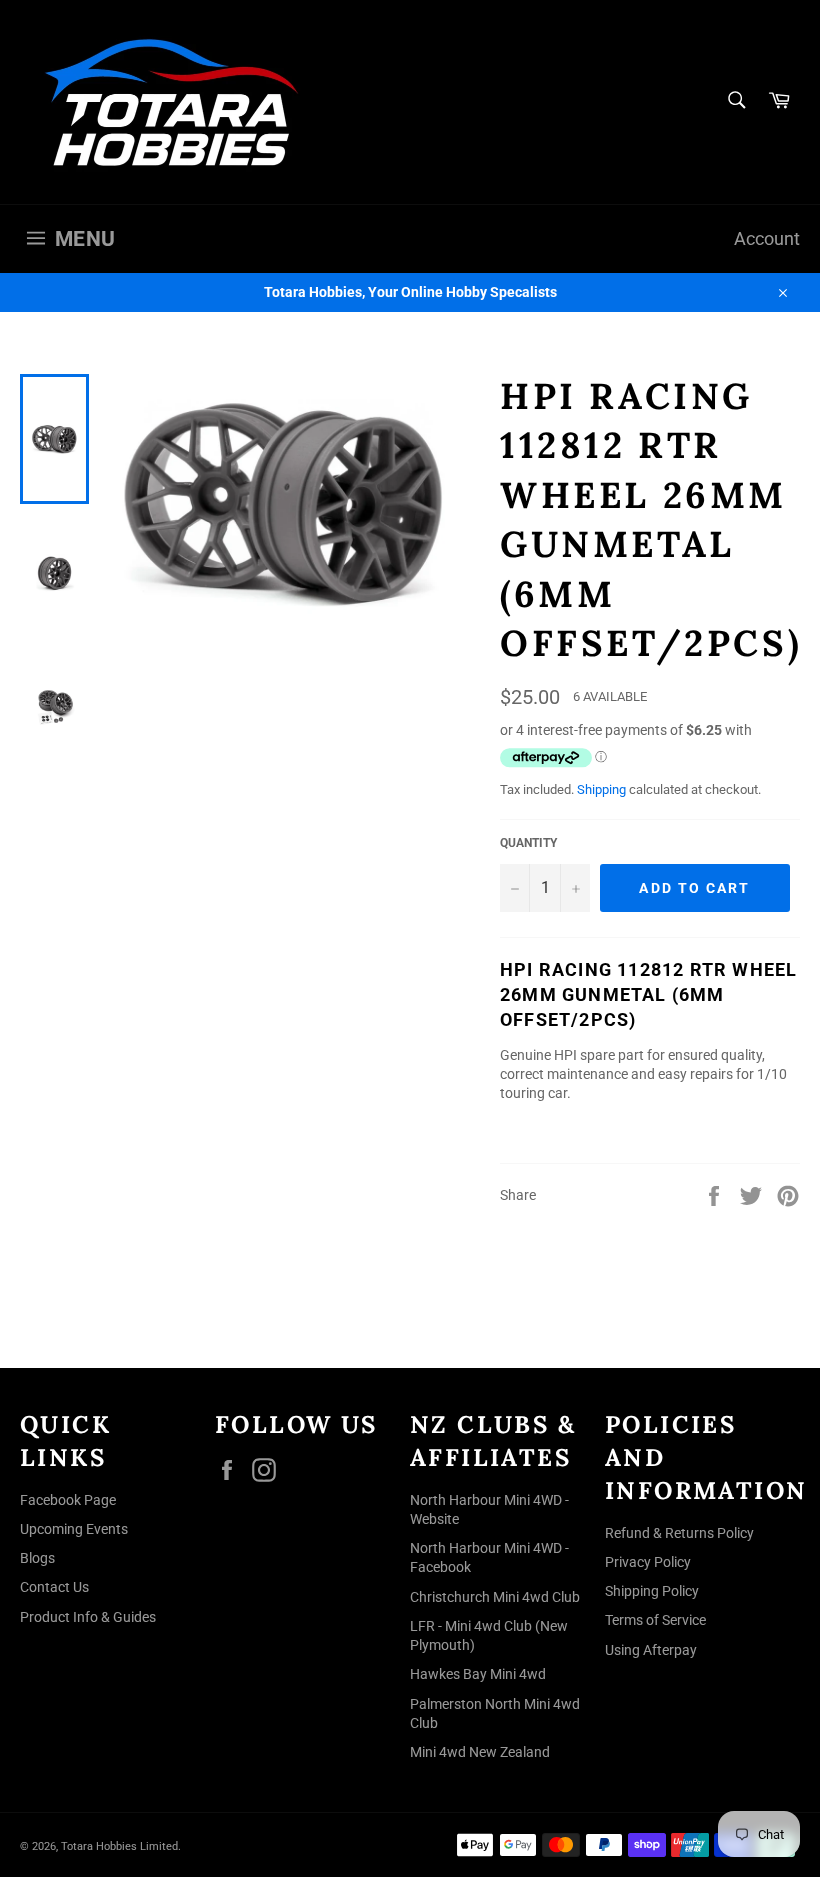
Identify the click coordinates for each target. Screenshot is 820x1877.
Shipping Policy (652, 1591)
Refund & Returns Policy (679, 1533)
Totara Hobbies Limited (119, 1846)
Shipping (601, 789)
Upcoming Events (74, 1529)
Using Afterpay (651, 1650)
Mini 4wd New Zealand (480, 1752)
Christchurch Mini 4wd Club (495, 1597)
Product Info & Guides (88, 1617)
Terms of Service (655, 1620)
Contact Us (54, 1587)
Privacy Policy (648, 1562)
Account (767, 239)
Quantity (528, 843)
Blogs (37, 1558)
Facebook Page (68, 1500)
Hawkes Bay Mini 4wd (478, 1674)
